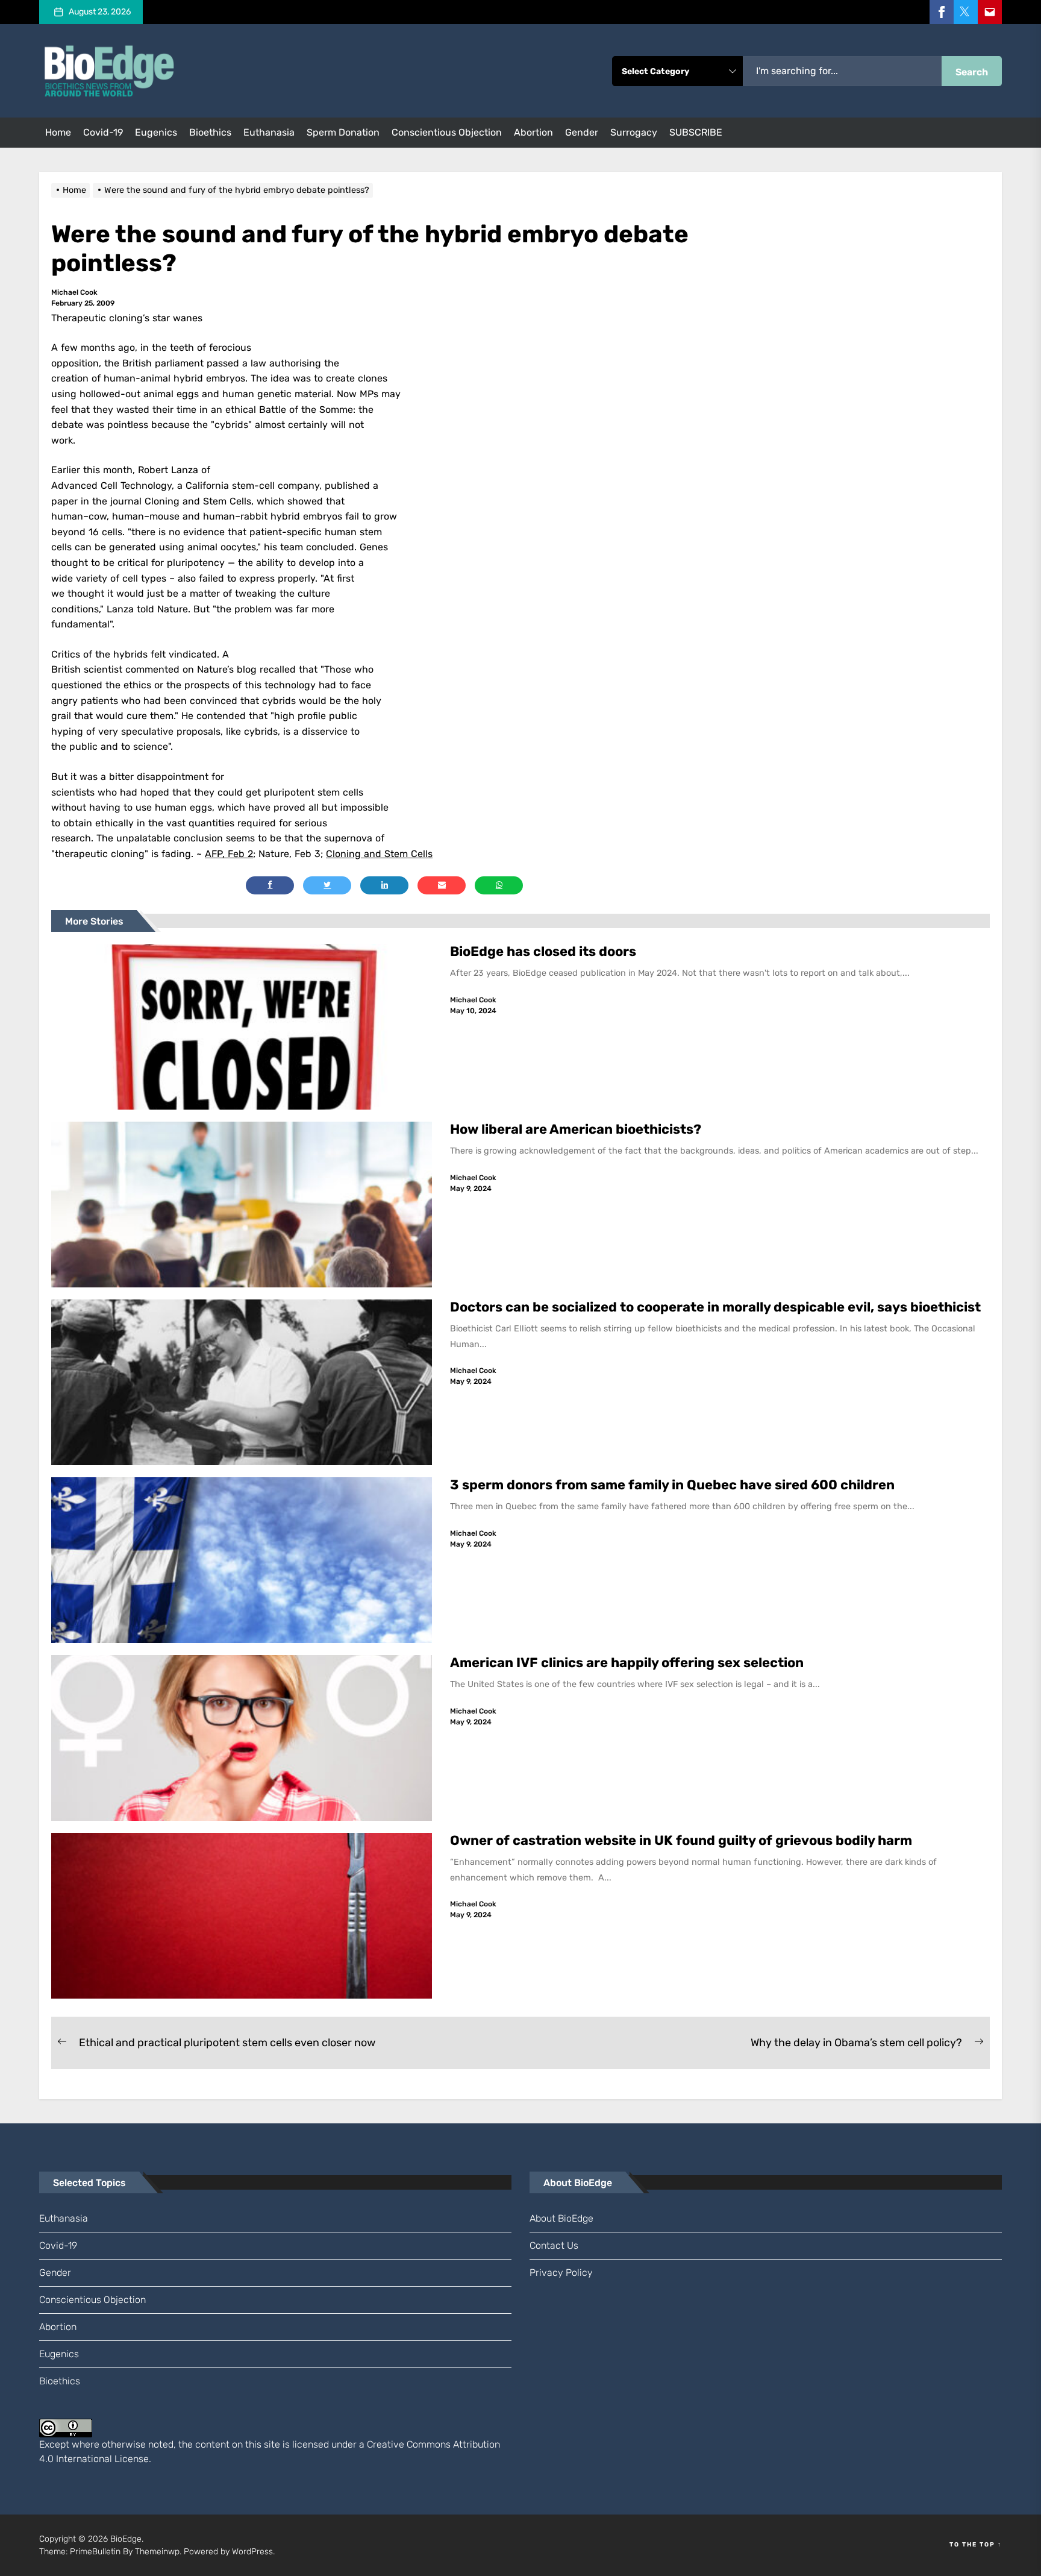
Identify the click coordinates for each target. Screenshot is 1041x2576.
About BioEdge (561, 2218)
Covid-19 (103, 132)
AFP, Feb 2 (229, 854)
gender (582, 132)
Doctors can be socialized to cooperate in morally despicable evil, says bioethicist (717, 1307)
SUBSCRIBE (696, 132)
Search (972, 72)
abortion (533, 132)
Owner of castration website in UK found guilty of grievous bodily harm (683, 1840)
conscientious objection (447, 132)
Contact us (554, 2245)
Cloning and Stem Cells (379, 854)
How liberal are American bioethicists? (576, 1129)
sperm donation (343, 132)
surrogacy (634, 132)
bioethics (210, 132)
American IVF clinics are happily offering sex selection (627, 1663)
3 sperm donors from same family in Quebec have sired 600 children (674, 1485)
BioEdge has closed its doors (543, 951)
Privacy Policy (561, 2273)
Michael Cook (74, 292)
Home (58, 132)
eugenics (156, 132)
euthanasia (269, 132)
